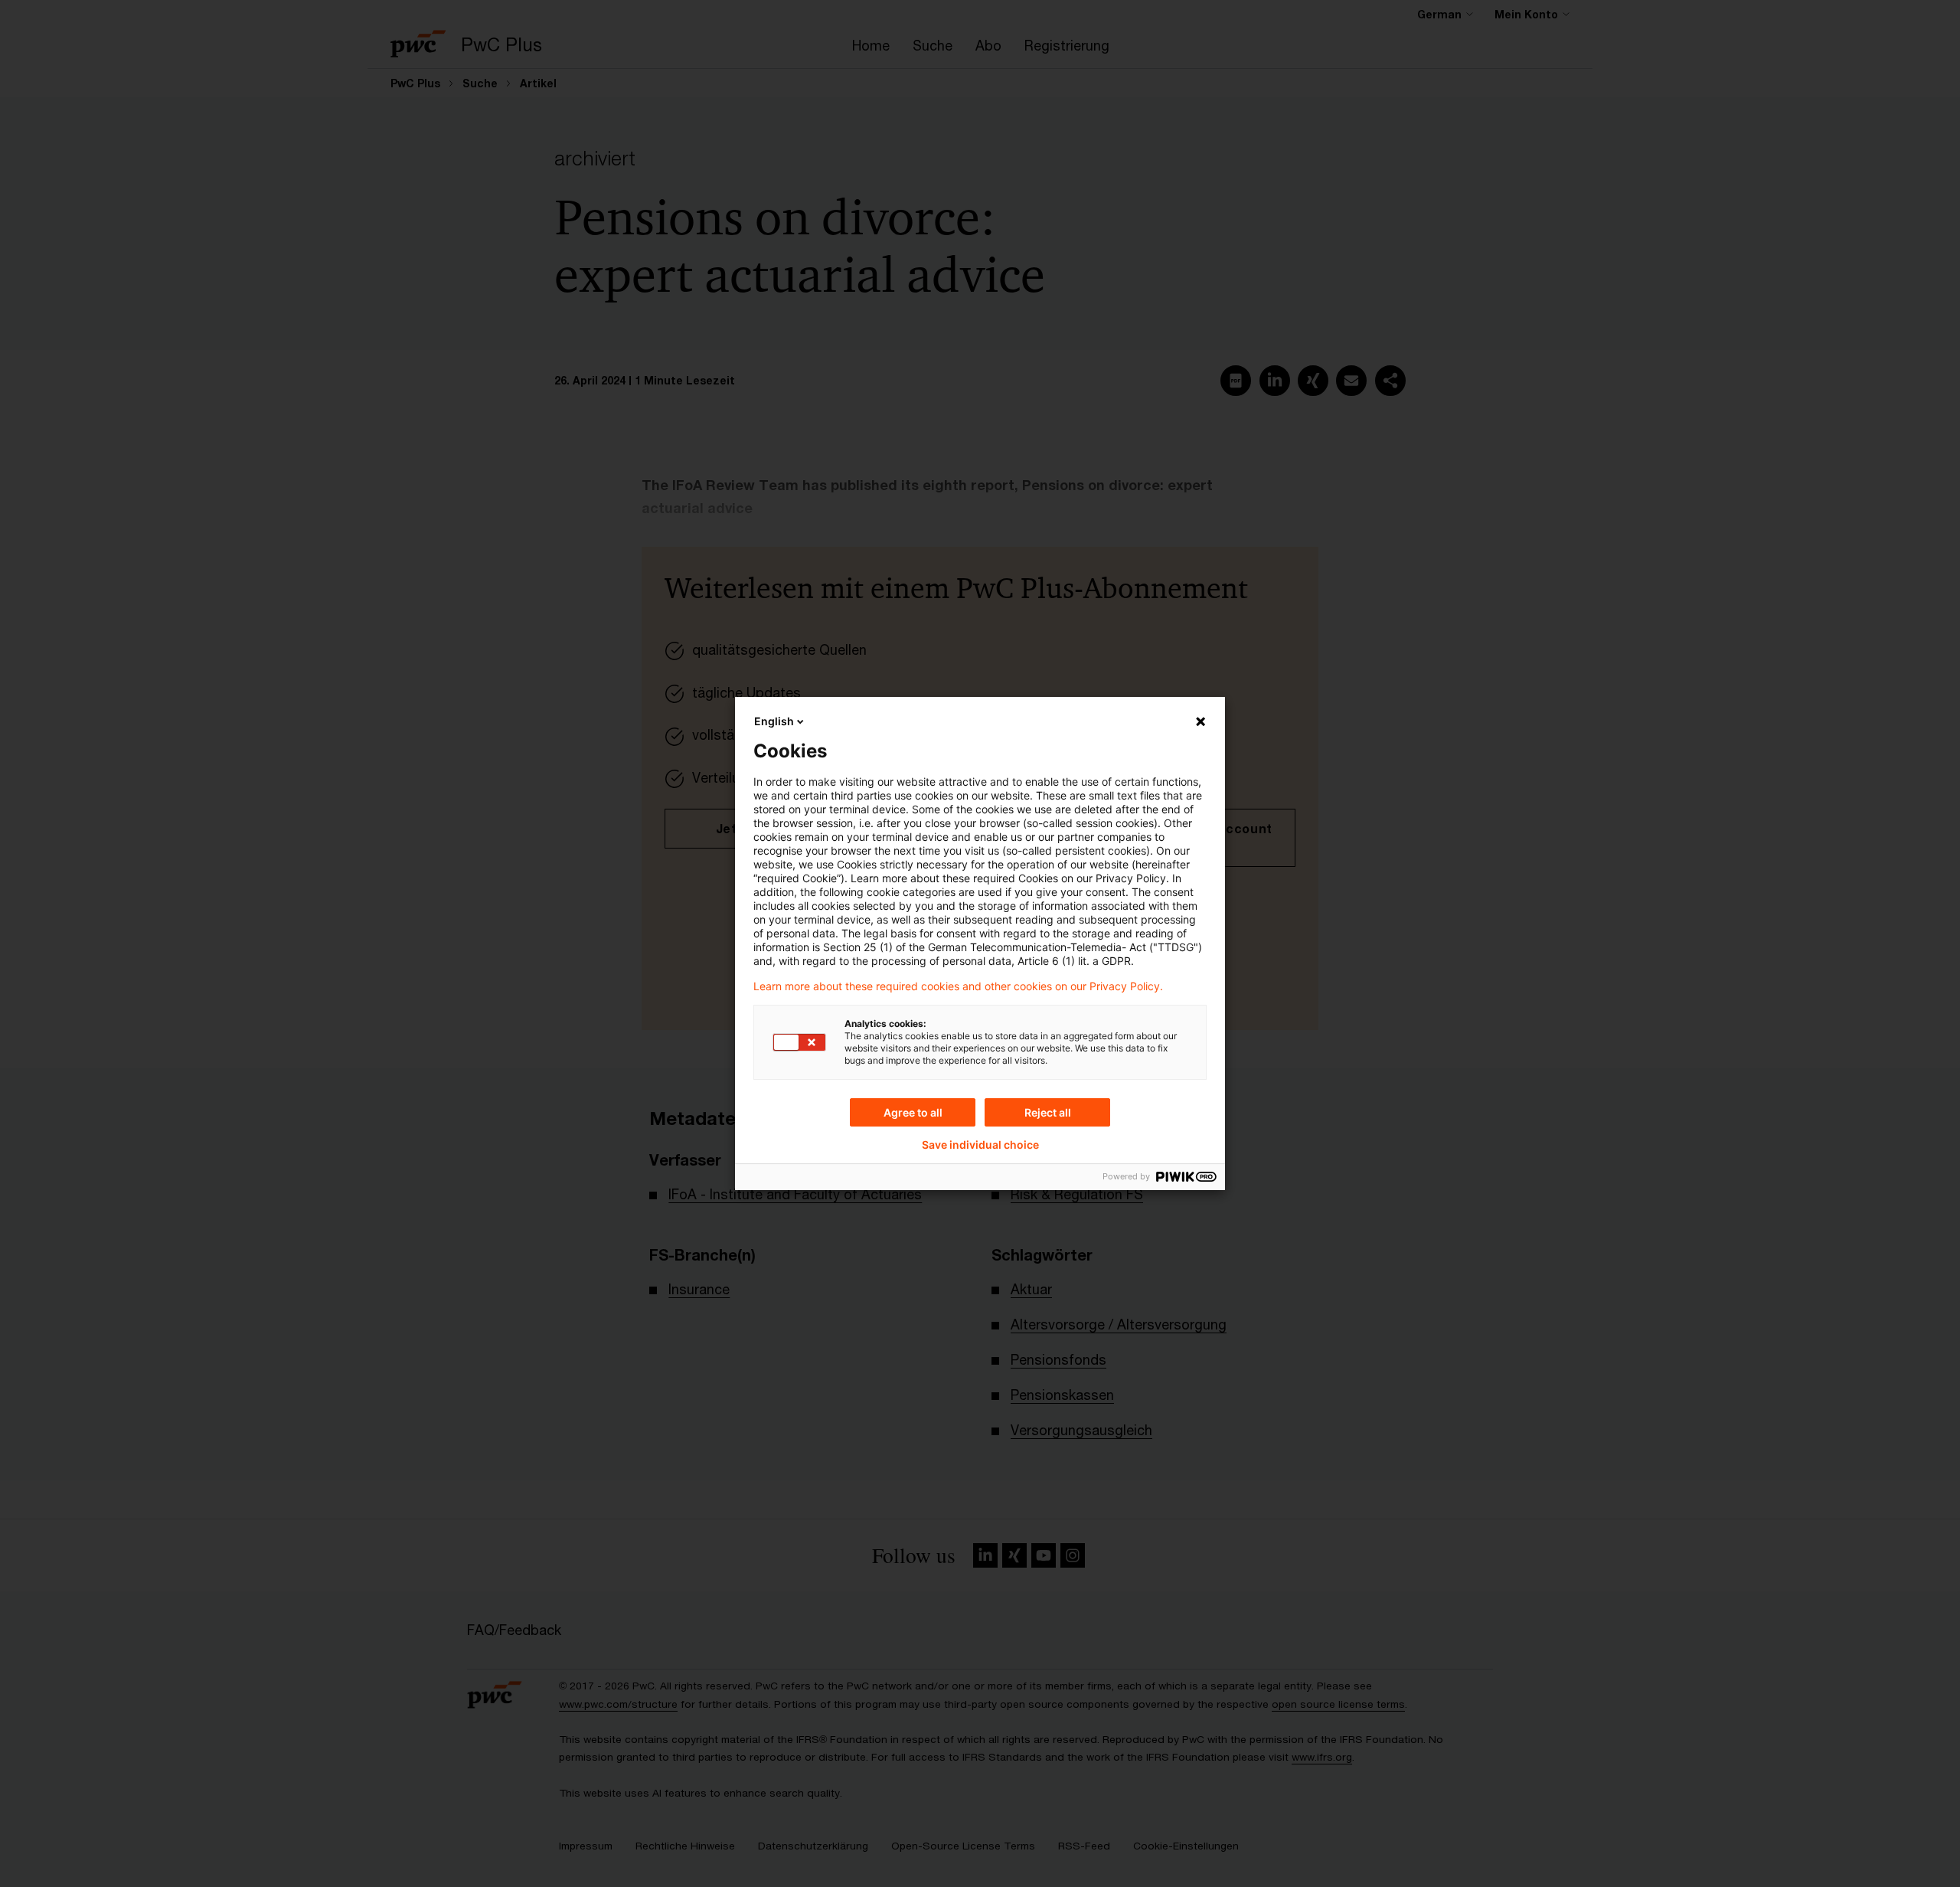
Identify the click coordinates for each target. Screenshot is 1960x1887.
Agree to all (913, 1112)
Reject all (1048, 1112)
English (774, 721)
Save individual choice (980, 1145)
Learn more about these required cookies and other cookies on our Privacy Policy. (958, 986)
